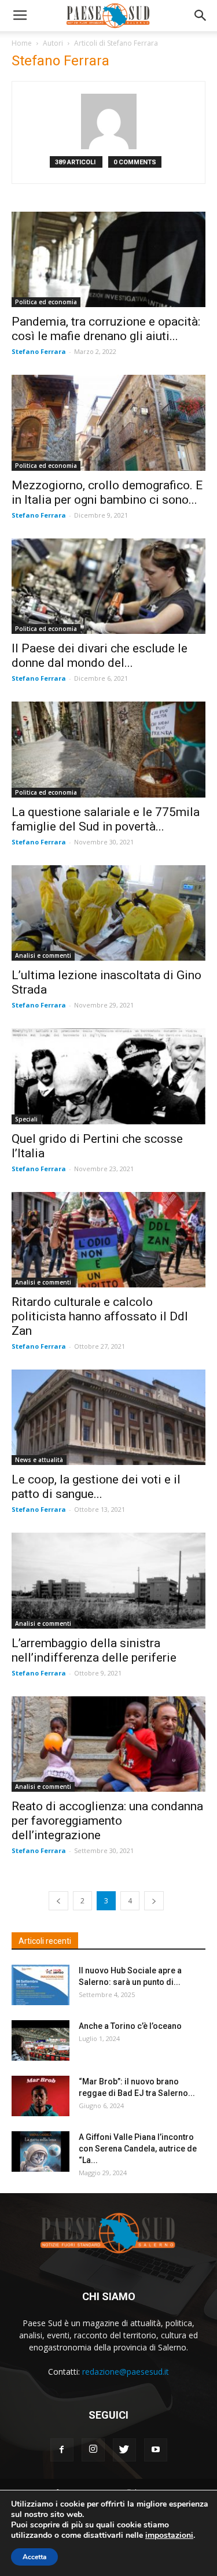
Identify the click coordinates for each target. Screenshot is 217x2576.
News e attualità (39, 1460)
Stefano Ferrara (39, 351)
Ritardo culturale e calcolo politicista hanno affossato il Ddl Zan (100, 1316)
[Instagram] (93, 2450)
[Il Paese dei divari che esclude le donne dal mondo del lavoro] (108, 586)
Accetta (34, 2557)
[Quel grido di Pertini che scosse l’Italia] (108, 1076)
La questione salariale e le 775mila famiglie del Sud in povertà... (106, 819)
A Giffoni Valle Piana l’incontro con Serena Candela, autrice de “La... (138, 2149)
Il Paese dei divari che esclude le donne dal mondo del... (100, 656)
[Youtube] (156, 2450)
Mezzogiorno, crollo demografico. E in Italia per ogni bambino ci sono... (107, 492)
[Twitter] (124, 2450)
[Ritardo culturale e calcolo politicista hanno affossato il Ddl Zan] (108, 1240)
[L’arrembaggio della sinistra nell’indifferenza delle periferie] (108, 1580)
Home (22, 43)
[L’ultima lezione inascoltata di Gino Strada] (108, 913)
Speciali (26, 1119)
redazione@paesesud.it (126, 2372)
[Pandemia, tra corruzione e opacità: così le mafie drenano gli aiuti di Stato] (108, 259)
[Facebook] (62, 2450)
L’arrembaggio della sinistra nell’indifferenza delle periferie (94, 1650)
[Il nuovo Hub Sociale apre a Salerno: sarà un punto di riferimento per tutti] (41, 1985)
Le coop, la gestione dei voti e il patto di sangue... (96, 1487)
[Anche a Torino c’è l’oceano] (41, 2040)
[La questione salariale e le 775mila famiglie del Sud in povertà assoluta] (108, 749)
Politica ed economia (46, 302)
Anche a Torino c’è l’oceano (130, 2026)
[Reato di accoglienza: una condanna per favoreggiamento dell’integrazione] (108, 1744)
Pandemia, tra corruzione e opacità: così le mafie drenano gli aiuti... (106, 329)
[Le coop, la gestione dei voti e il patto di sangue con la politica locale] (108, 1417)
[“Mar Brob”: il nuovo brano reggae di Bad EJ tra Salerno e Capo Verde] (41, 2096)
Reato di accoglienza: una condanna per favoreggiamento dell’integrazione (107, 1821)
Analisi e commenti (43, 955)
